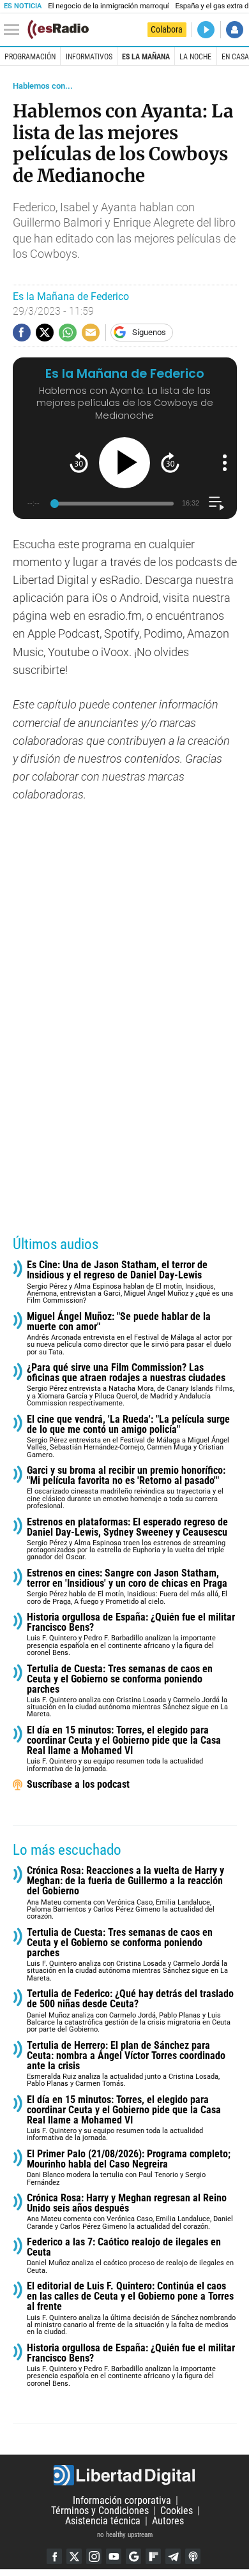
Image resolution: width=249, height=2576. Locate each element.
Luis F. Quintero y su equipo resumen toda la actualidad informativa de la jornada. (124, 1749)
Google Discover (133, 2556)
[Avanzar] (170, 462)
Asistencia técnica (103, 2521)
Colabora (167, 29)
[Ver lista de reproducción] (216, 503)
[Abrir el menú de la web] (15, 30)
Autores (168, 2521)
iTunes (193, 2556)
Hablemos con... (43, 86)
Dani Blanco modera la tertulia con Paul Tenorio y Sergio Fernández (129, 2168)
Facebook (54, 2556)
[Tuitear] (45, 333)
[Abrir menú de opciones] (225, 463)
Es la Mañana (146, 57)
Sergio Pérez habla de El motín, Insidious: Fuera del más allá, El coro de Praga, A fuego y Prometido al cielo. (127, 1587)
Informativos (89, 57)
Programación (30, 57)
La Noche (195, 57)
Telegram (173, 2556)
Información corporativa (122, 2500)
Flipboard (153, 2556)
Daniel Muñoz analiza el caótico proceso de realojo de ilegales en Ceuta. (130, 2256)
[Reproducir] (124, 463)
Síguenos (149, 332)
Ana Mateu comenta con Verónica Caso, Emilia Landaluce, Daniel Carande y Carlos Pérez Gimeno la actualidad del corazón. (130, 2212)
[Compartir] (22, 333)
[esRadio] (58, 29)
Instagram (94, 2556)
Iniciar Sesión (235, 30)
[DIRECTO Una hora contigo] (206, 30)
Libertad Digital (124, 2475)
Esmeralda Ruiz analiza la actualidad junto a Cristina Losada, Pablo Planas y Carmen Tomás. (126, 2064)
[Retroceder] (79, 462)
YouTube (114, 2556)
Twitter (74, 2556)
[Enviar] (68, 333)
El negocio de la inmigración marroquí (108, 6)
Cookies (177, 2511)
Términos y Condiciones (100, 2511)
